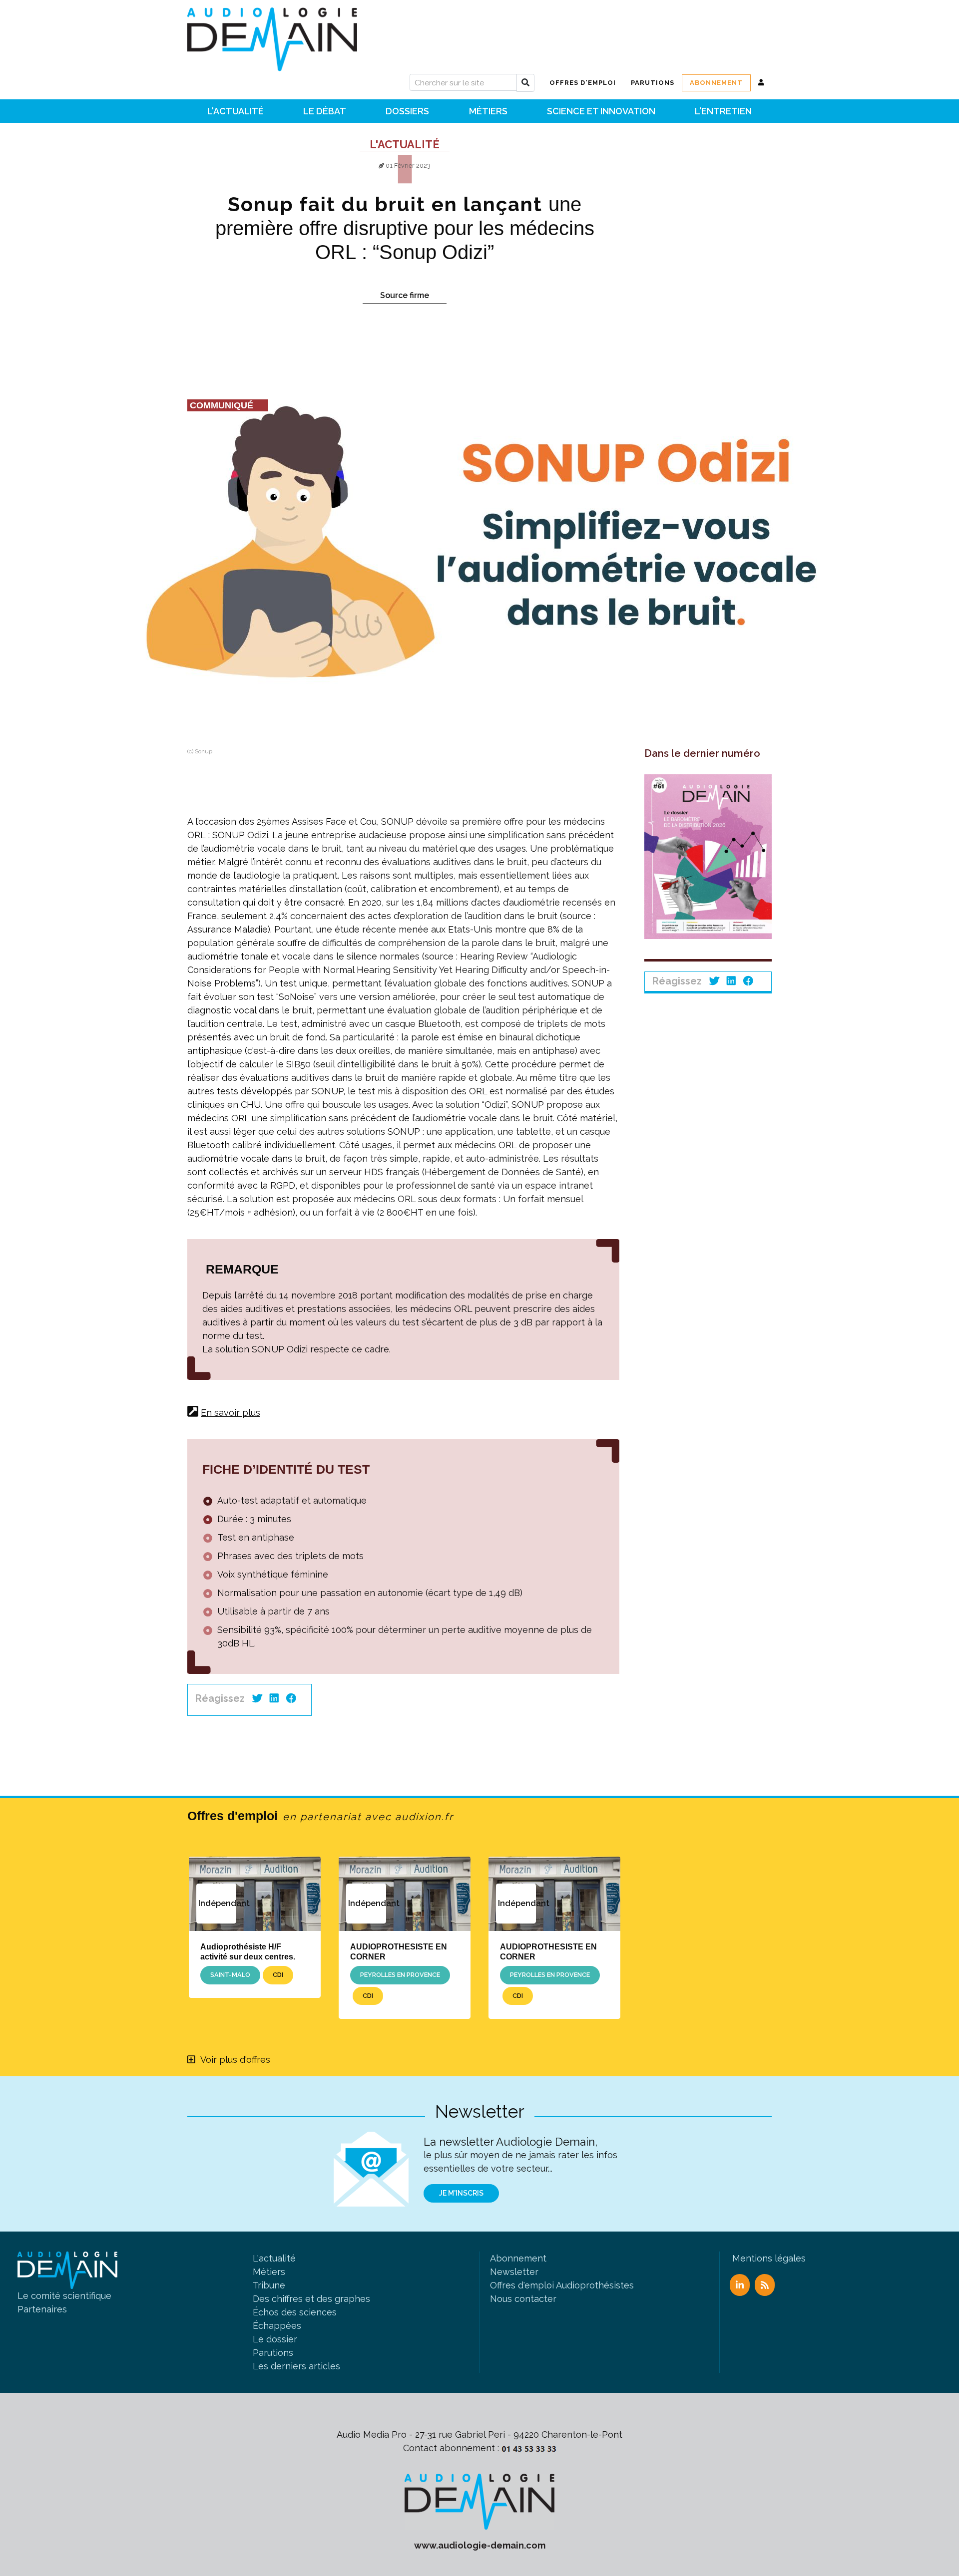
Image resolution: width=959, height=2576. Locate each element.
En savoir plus (231, 1413)
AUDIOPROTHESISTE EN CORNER (399, 1951)
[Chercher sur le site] (525, 83)
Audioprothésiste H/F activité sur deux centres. (248, 1951)
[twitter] (257, 1698)
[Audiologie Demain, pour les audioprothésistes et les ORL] (479, 2501)
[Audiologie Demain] (272, 36)
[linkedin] (274, 1698)
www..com (480, 2545)
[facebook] (291, 1698)
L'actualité (405, 144)
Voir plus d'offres (235, 2060)
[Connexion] (761, 83)
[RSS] (765, 2285)
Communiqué (222, 405)
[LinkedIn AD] (740, 2285)
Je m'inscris (461, 2193)
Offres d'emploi (320, 1816)
